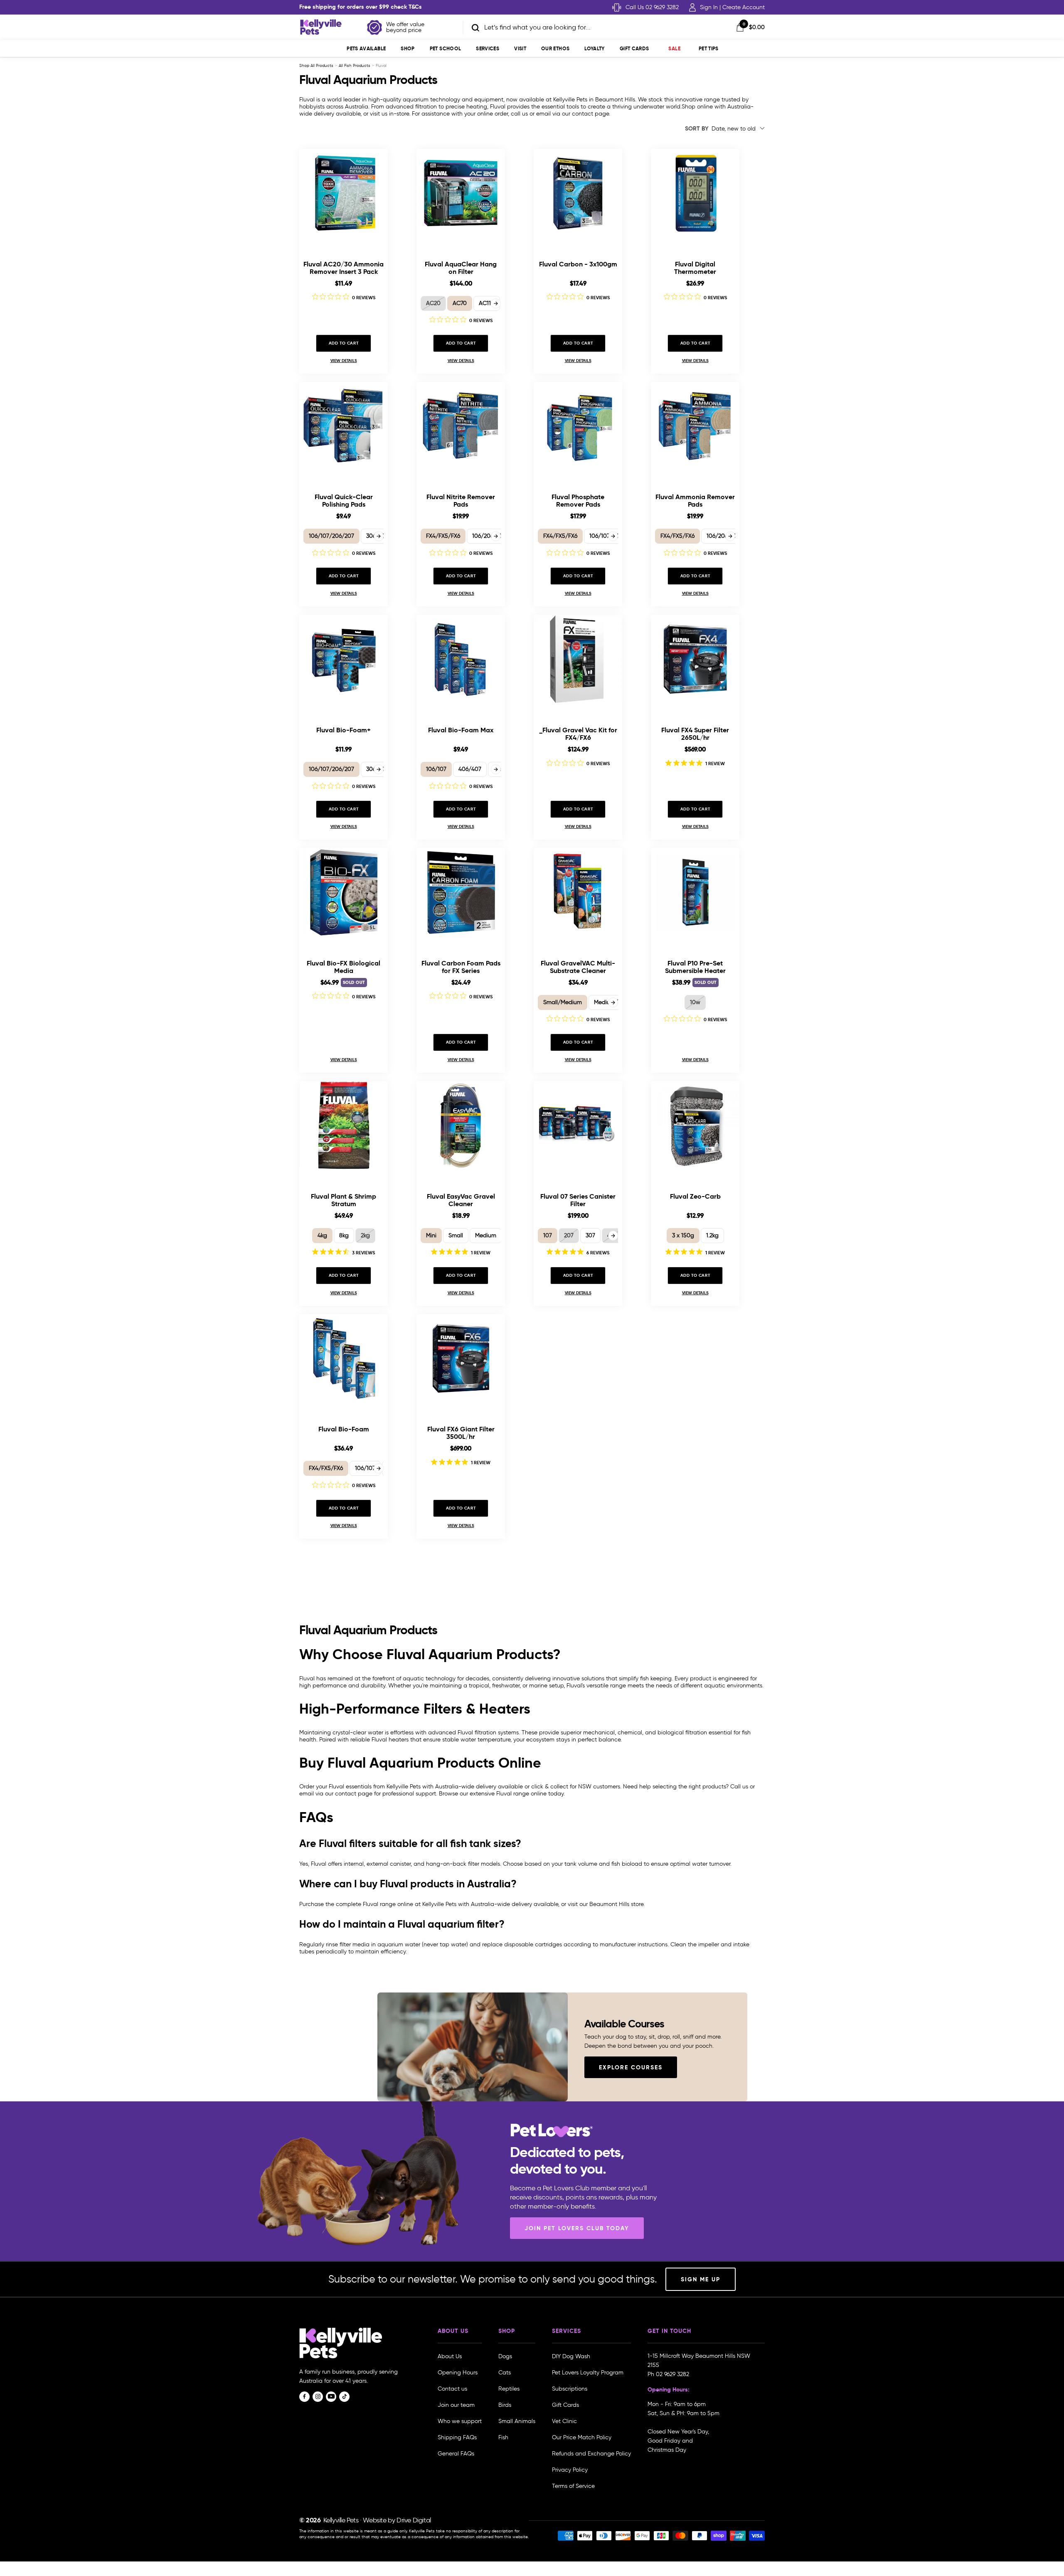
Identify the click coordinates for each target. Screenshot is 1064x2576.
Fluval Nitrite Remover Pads (461, 501)
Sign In (709, 7)
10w (695, 1002)
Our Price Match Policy (582, 2437)
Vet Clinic (564, 2421)
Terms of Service (573, 2486)
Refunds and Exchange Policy (591, 2454)
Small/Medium (563, 1002)
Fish (503, 2437)
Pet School (446, 48)
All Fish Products (355, 65)
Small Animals (517, 2421)
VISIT (520, 48)
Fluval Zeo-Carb (695, 1197)
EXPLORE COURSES (631, 2067)
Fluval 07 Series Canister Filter (578, 1200)
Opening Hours (458, 2373)
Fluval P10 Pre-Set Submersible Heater (695, 967)
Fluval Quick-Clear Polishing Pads (344, 501)
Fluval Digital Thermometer (695, 268)
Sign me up (701, 2279)
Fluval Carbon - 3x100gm (578, 265)
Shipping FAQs (457, 2437)
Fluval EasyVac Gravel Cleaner (461, 1200)
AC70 (460, 303)
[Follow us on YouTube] (331, 2397)
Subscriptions (570, 2389)
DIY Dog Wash (571, 2356)
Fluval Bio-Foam (344, 1430)
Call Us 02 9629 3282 (652, 7)
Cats (505, 2373)
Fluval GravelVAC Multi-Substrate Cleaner (578, 967)
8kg (344, 1235)
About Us (450, 2356)
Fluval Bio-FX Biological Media (344, 967)
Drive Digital (414, 2520)
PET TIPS (709, 48)
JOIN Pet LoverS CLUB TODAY (577, 2228)
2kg (365, 1235)
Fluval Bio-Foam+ (344, 730)
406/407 (470, 769)
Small (456, 1235)
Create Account (744, 7)
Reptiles (509, 2389)
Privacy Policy (570, 2470)
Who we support (460, 2421)
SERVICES (488, 48)
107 (548, 1235)
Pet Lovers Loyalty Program (588, 2373)
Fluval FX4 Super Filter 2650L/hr (695, 734)
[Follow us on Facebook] (304, 2397)
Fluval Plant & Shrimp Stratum (344, 1200)
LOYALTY (595, 48)
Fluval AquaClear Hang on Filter (461, 268)
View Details (344, 361)
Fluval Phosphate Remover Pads (578, 501)
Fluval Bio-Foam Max (461, 730)
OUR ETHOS (555, 48)
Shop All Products (316, 65)
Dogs (505, 2356)
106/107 (436, 769)
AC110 (487, 303)
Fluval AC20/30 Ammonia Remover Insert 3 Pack (344, 268)
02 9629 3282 (672, 2374)
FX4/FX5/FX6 (443, 536)
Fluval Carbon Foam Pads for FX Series (461, 967)
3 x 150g (683, 1235)
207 (569, 1235)
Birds (505, 2405)
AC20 (433, 303)
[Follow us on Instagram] (318, 2397)
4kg (322, 1235)
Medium (486, 1235)
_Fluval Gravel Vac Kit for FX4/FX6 (578, 734)
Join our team (456, 2405)
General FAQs (456, 2454)
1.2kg (712, 1235)
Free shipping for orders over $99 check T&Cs (361, 7)
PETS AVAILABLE (366, 48)
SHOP (408, 48)
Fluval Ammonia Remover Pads (695, 501)
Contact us (452, 2389)
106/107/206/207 (331, 536)
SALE (674, 48)
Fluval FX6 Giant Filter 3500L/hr (461, 1433)
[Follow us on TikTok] (344, 2397)
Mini (431, 1235)
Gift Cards (634, 48)
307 (590, 1235)
